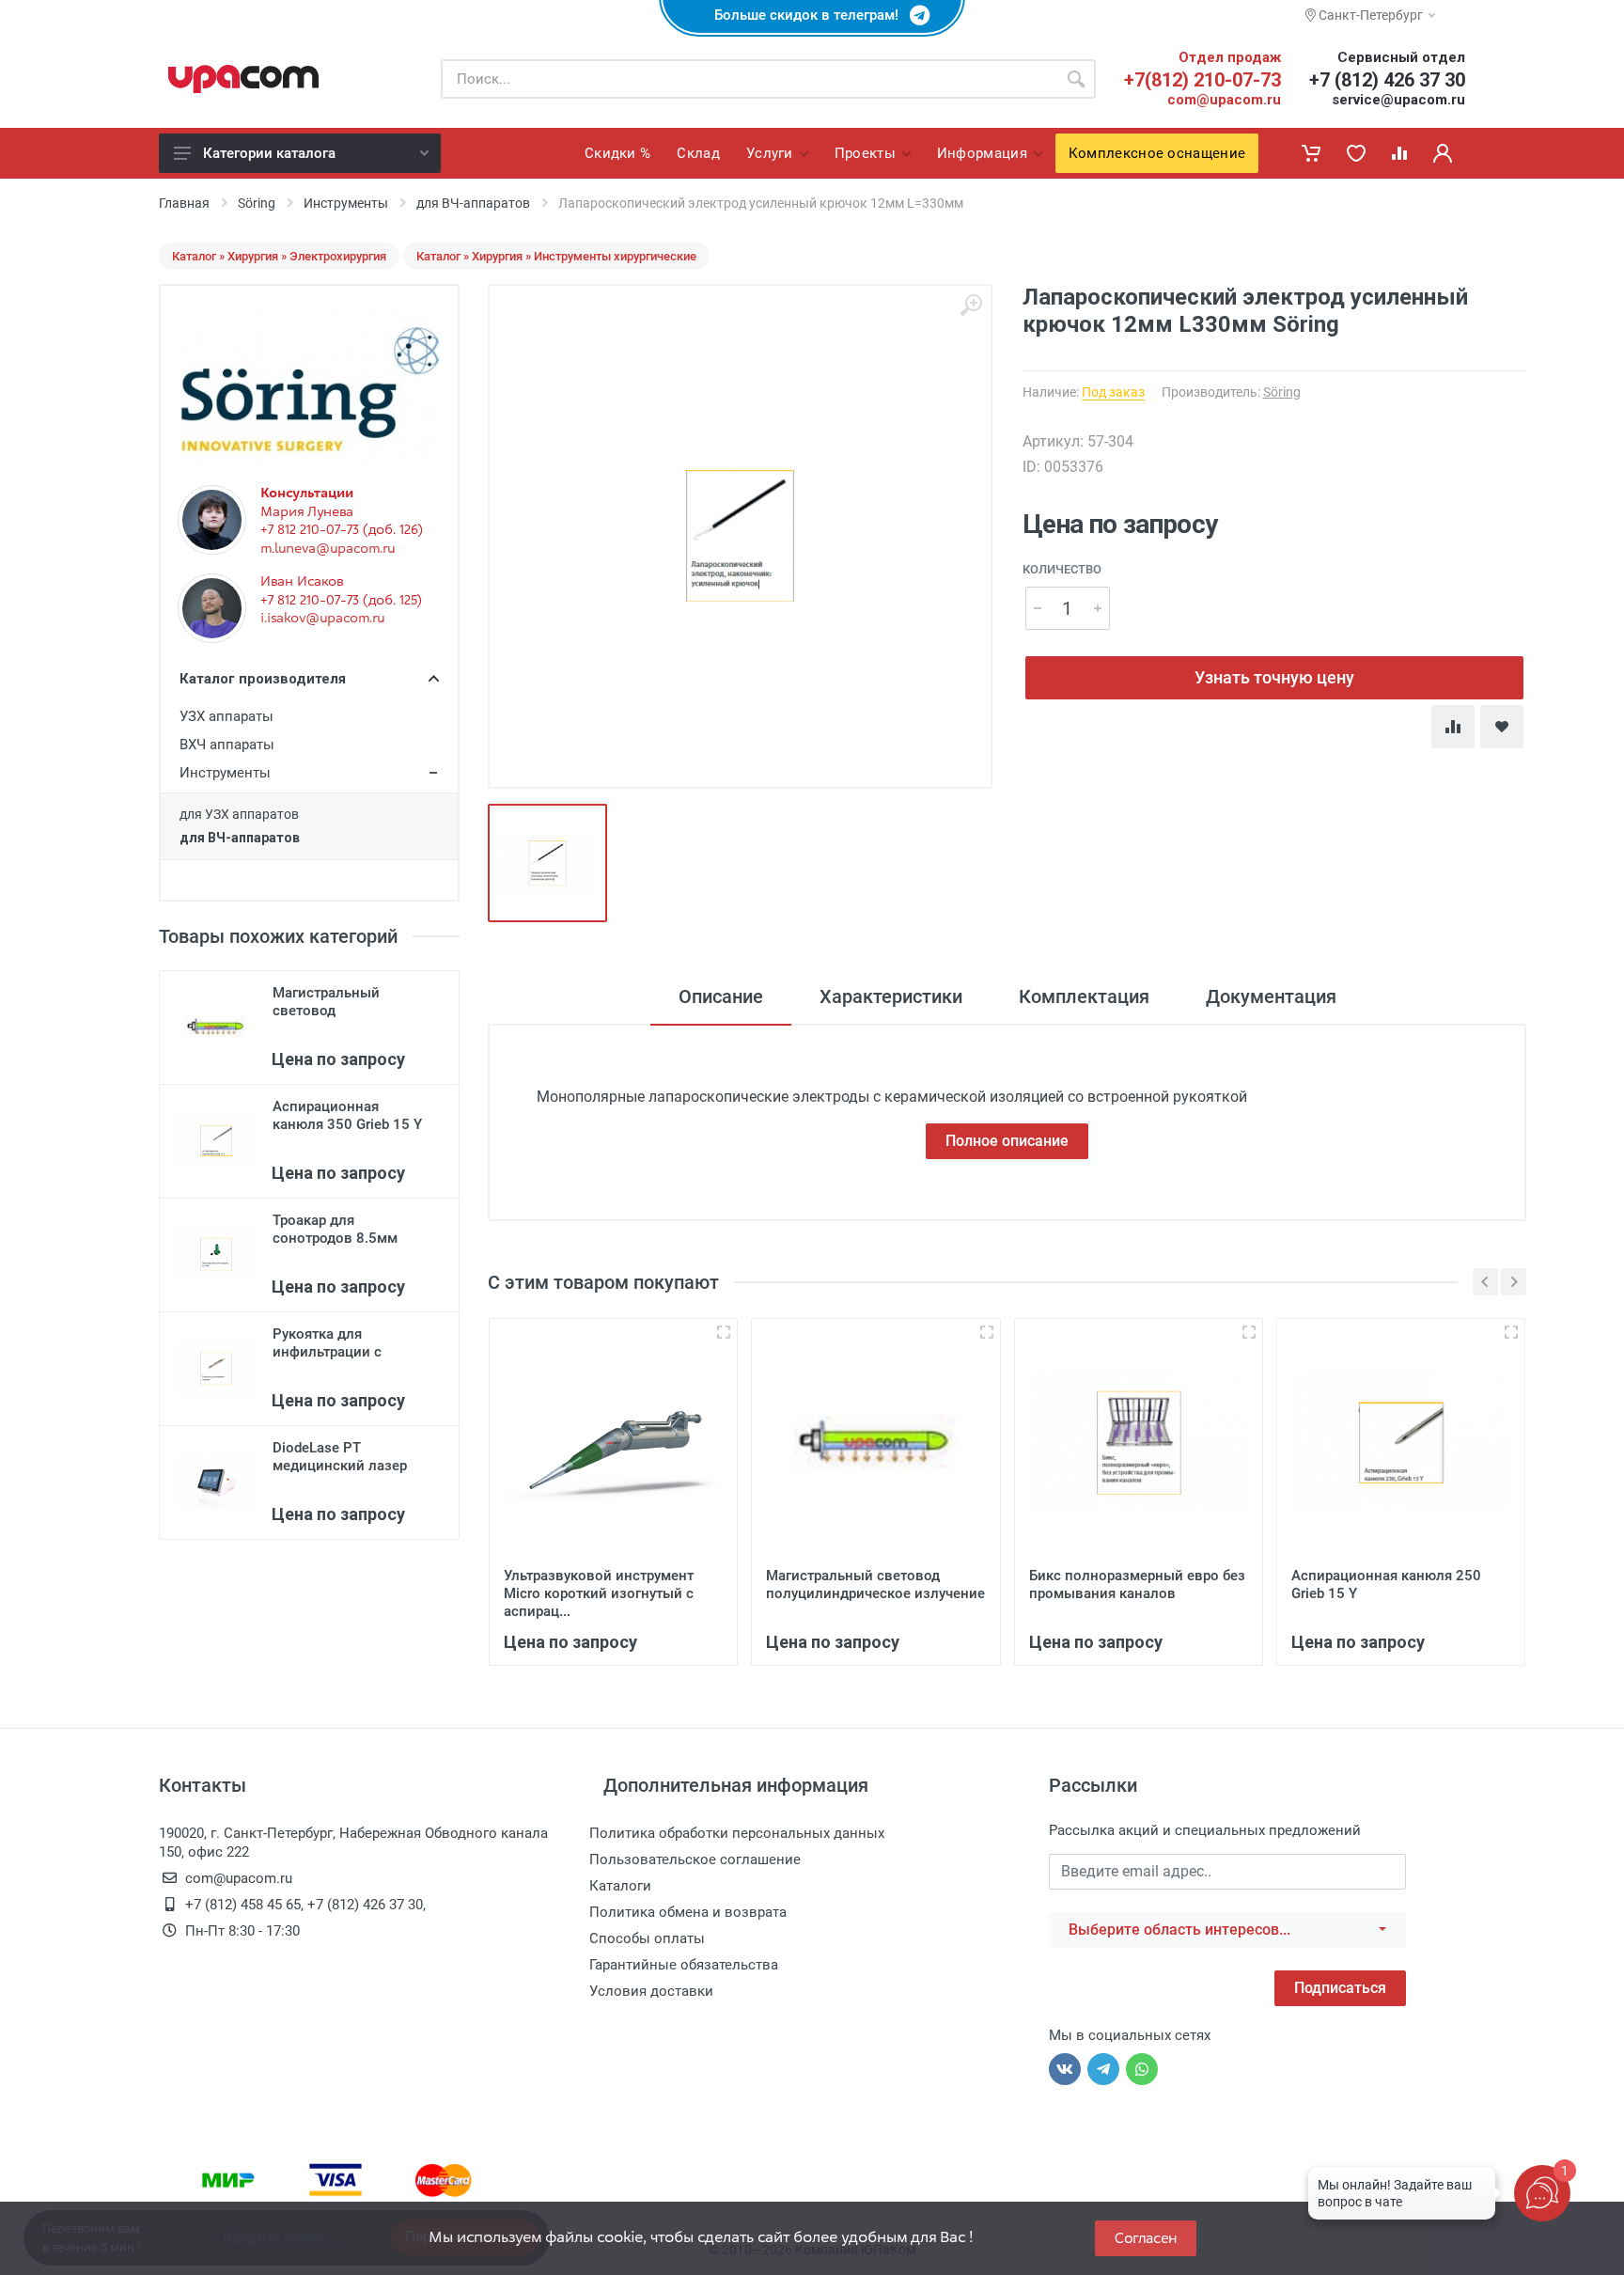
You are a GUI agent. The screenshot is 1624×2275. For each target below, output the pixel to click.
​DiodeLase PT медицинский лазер (340, 1457)
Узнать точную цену (1274, 677)
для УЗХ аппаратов (239, 814)
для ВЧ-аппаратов (473, 203)
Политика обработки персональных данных (737, 1833)
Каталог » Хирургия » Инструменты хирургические (556, 256)
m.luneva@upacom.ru (328, 548)
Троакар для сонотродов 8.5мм (335, 1229)
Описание (721, 996)
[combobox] (1227, 1930)
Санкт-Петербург (1369, 15)
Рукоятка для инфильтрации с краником (327, 1352)
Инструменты (346, 203)
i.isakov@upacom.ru (322, 618)
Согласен (1146, 2238)
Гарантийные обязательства (684, 1965)
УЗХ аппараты (226, 716)
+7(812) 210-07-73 (1202, 80)
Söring (257, 203)
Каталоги (620, 1886)
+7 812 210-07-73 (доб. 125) (341, 600)
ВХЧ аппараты (227, 745)
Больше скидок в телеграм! (812, 15)
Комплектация (1084, 996)
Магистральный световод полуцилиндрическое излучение (875, 1585)
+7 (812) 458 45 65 (243, 1905)
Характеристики (891, 996)
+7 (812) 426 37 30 (1387, 80)
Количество (1062, 569)
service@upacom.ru (1398, 100)
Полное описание (1007, 1141)
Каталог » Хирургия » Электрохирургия (279, 256)
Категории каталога (269, 153)
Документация (1271, 996)
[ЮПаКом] (243, 79)
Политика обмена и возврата (688, 1912)
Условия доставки (651, 1991)
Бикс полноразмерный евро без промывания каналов (1137, 1585)
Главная (184, 203)
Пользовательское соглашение (695, 1859)
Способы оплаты (647, 1938)
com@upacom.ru (1224, 100)
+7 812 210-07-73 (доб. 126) (342, 529)
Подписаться (1340, 1988)
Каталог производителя (263, 679)
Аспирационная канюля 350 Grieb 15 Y (347, 1115)
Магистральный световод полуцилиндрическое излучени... (345, 1020)
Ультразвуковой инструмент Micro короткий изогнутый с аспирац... (599, 1593)
